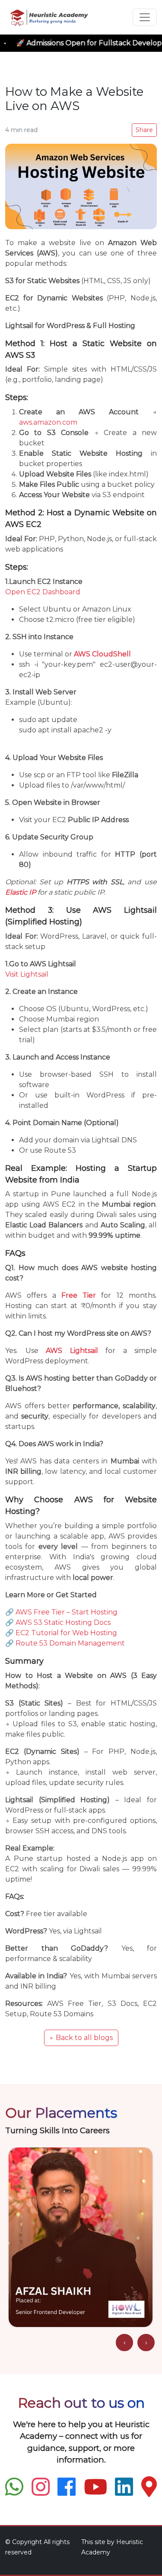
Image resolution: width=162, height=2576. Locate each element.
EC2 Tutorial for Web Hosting (66, 1633)
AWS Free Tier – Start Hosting (67, 1612)
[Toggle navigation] (145, 17)
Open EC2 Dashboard (43, 592)
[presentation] (124, 2343)
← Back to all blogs (81, 2038)
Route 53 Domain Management (70, 1643)
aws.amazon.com (48, 422)
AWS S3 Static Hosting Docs (63, 1622)
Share (144, 130)
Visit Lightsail (27, 974)
